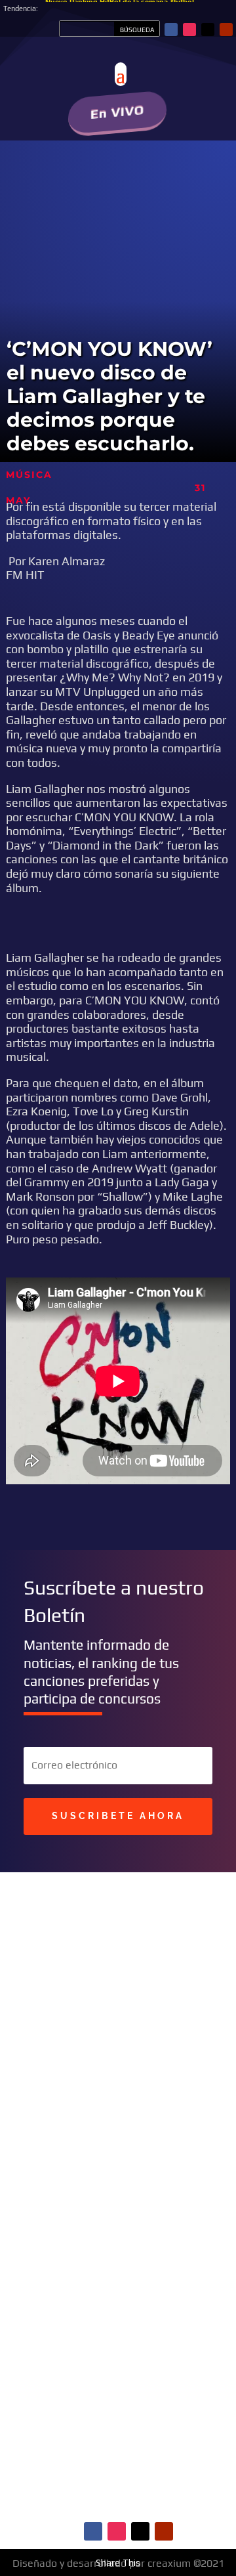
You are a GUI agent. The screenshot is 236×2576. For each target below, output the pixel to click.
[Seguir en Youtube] (226, 30)
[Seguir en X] (208, 30)
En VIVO (118, 112)
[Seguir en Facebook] (171, 30)
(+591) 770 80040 (154, 2133)
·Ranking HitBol (157, 2297)
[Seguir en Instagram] (189, 30)
